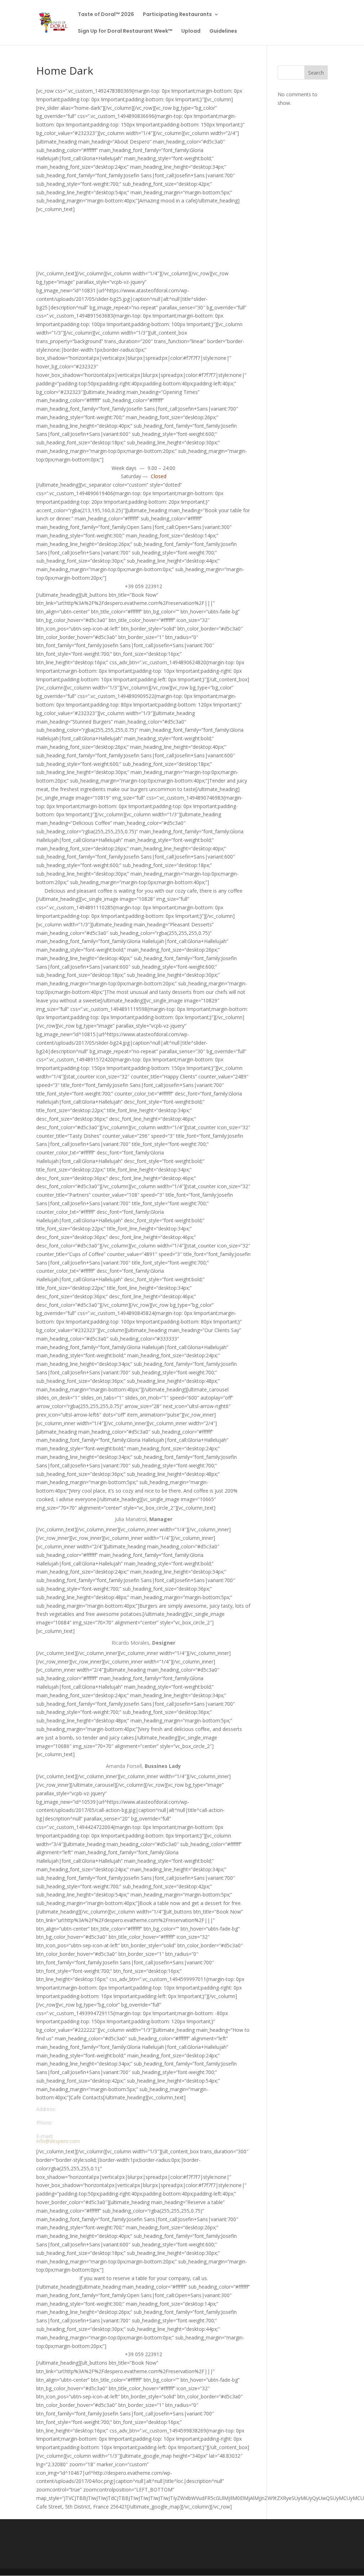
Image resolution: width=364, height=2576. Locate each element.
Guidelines (223, 31)
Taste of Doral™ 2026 (106, 15)
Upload (191, 31)
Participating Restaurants (177, 15)
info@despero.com (58, 2141)
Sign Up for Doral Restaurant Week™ (125, 31)
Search (316, 73)
